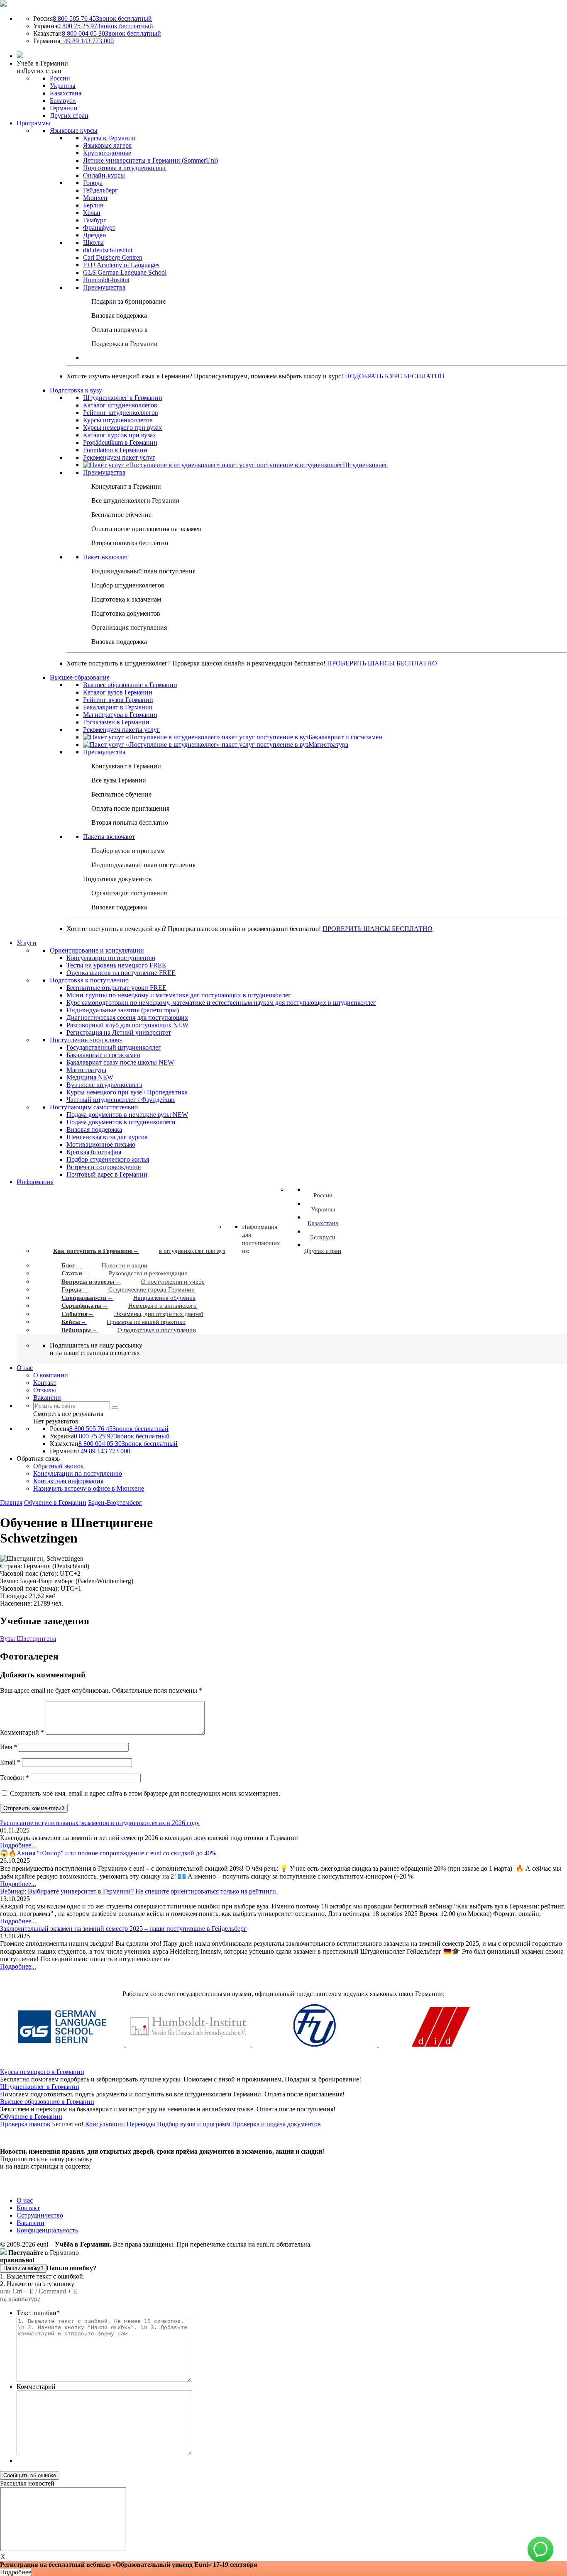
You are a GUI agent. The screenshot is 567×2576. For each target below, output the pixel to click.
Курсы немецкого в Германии (42, 2072)
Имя (9, 1747)
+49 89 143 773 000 (87, 41)
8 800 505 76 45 (102, 18)
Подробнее (16, 2572)
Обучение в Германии (55, 1502)
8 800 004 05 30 (111, 33)
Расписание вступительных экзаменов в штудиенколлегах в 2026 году (100, 1823)
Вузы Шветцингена (28, 1639)
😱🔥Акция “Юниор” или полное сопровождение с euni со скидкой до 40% (108, 1853)
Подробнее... (18, 1845)
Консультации (105, 2124)
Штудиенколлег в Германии (40, 2087)
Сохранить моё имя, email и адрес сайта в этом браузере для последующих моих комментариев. (145, 1793)
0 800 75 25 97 (105, 26)
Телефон (15, 1778)
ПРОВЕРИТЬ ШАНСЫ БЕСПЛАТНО (382, 663)
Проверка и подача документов (276, 2124)
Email (10, 1762)
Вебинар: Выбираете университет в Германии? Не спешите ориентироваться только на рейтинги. (139, 1891)
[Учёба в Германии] (3, 4)
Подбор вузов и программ (194, 2124)
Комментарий (22, 1732)
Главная (11, 1502)
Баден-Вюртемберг (115, 1502)
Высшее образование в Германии (47, 2102)
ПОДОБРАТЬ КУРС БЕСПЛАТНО (395, 376)
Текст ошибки (38, 2313)
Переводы (141, 2124)
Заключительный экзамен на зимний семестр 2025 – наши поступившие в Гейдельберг (123, 1929)
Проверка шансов (25, 2124)
